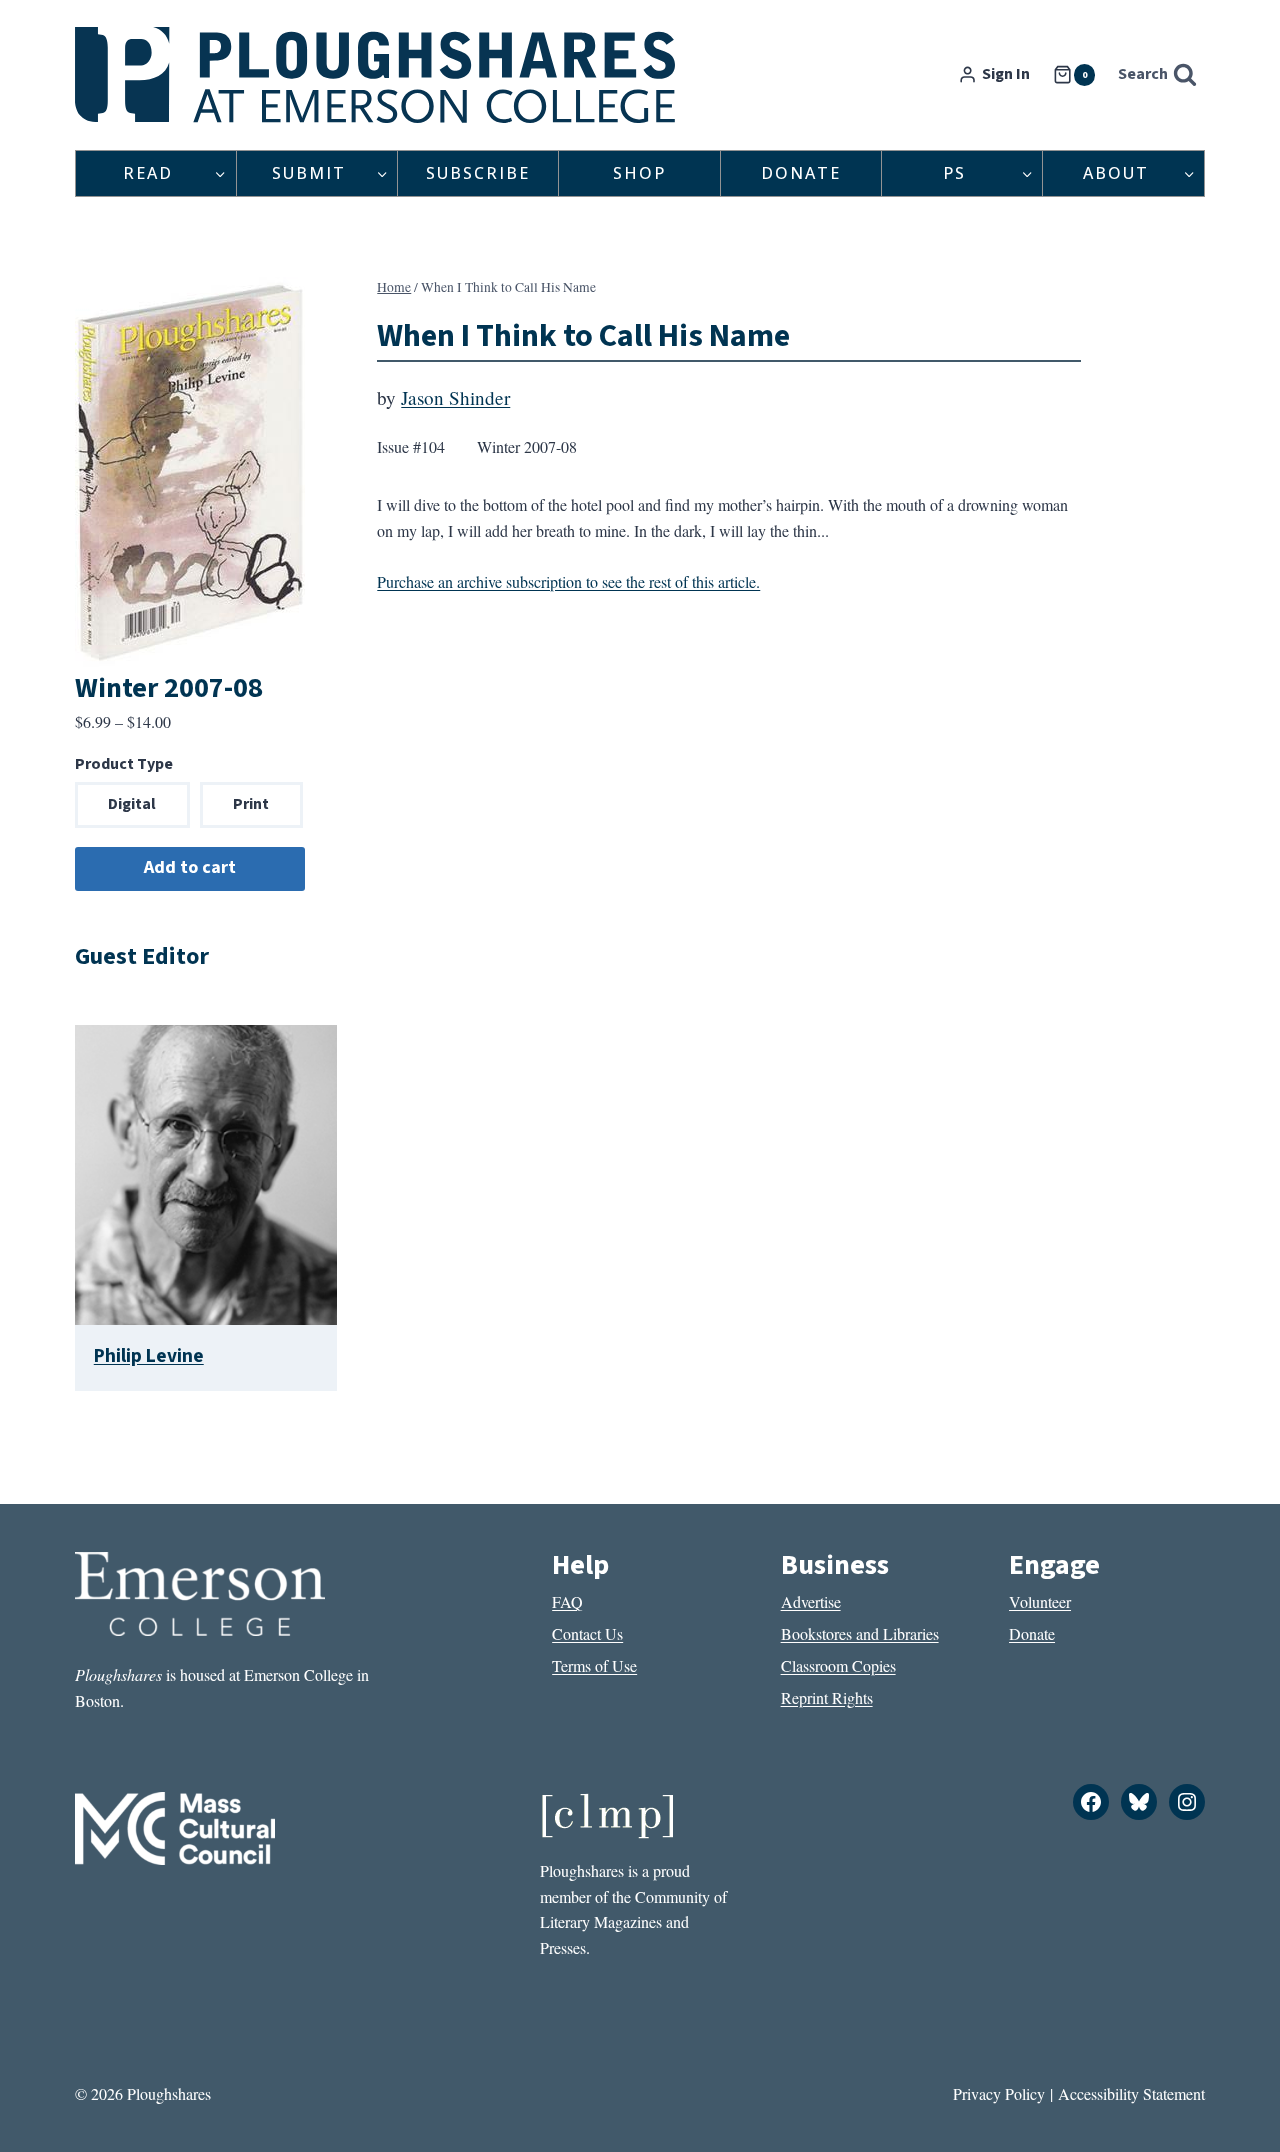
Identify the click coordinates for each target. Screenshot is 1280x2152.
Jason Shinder (455, 397)
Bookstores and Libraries (860, 1633)
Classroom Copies (838, 1665)
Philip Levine (149, 1356)
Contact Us (587, 1633)
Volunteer (1040, 1601)
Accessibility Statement (1131, 2093)
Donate (801, 173)
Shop (639, 173)
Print (251, 804)
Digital (132, 804)
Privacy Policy (999, 2093)
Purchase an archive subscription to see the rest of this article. (568, 581)
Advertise (811, 1601)
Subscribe (478, 173)
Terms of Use (594, 1665)
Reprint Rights (827, 1697)
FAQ (567, 1601)
